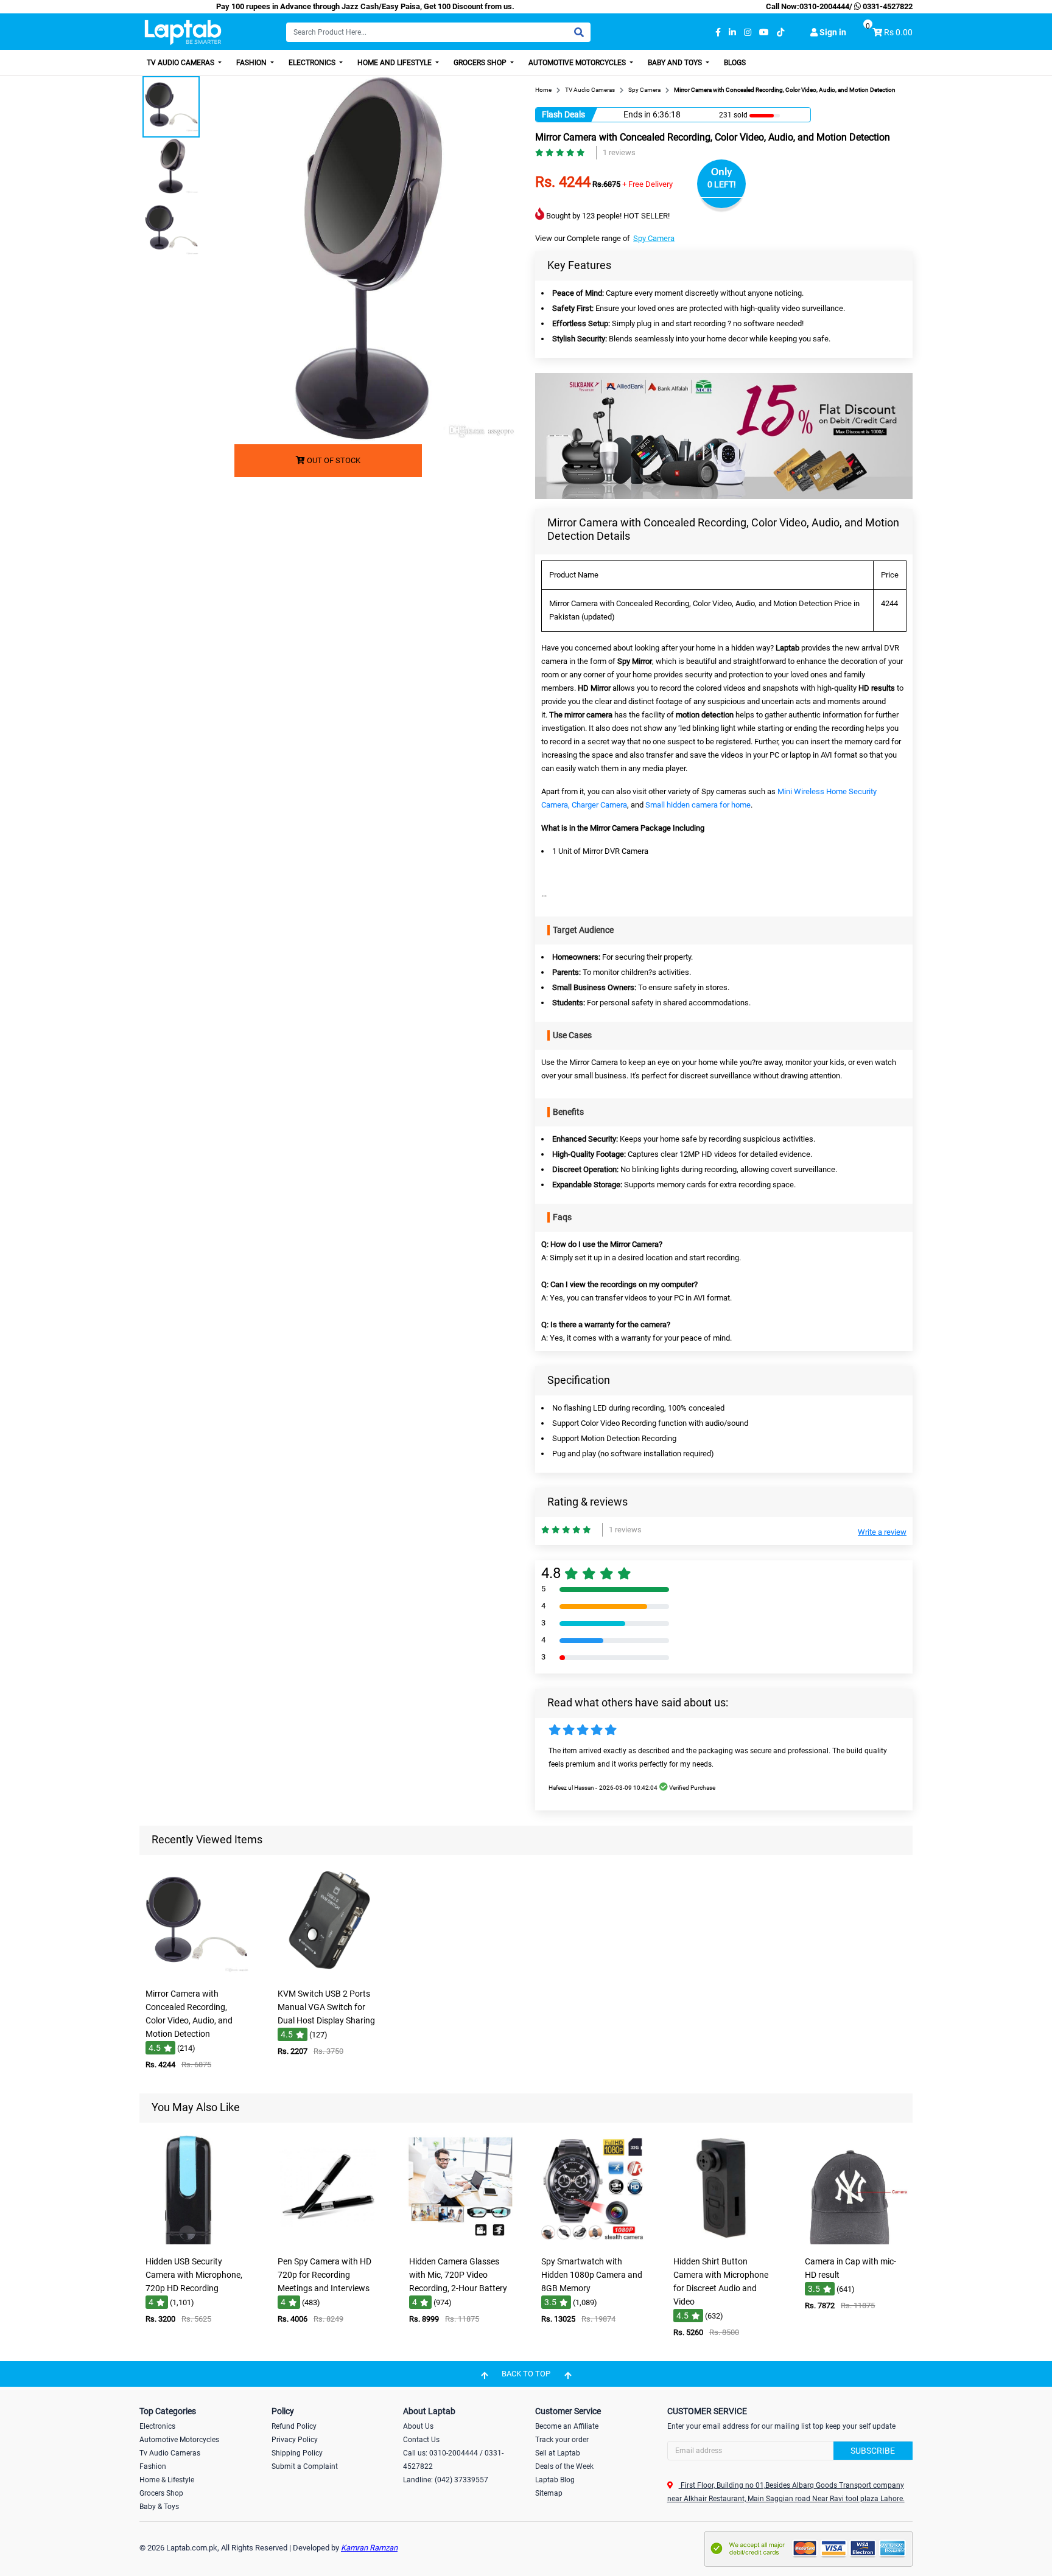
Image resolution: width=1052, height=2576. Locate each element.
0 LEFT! (722, 184)
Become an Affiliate (567, 2426)
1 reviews (619, 152)
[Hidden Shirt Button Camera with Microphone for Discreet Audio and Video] (724, 2242)
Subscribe (873, 2451)
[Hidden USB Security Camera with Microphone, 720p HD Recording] (196, 2242)
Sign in (832, 32)
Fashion (252, 63)
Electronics (313, 63)
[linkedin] (732, 33)
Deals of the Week (564, 2466)
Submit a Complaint (305, 2466)
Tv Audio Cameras (170, 2453)
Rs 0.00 (898, 32)
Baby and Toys (676, 63)
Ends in (637, 114)
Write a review (882, 1532)
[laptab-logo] (183, 33)
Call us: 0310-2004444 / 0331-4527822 (453, 2460)
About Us (418, 2426)
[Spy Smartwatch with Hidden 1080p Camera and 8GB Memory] (592, 2242)
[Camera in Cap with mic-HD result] (856, 2242)
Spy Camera (654, 238)
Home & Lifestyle (167, 2480)
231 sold (733, 115)
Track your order (562, 2440)
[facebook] (718, 33)
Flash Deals (563, 114)
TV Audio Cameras (181, 63)
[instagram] (748, 33)
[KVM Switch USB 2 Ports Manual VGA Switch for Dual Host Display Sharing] (328, 1974)
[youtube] (764, 33)
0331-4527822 (887, 6)
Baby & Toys (159, 2507)
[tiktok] (780, 33)
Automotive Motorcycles (578, 63)
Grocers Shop (481, 63)
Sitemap (549, 2493)
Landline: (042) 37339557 (446, 2480)
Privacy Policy (295, 2440)
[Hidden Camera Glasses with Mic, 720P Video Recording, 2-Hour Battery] (460, 2242)
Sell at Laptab (558, 2453)
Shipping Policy (297, 2453)
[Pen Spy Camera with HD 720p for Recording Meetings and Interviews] (328, 2242)
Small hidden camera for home (698, 805)
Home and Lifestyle (395, 63)
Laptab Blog (555, 2480)
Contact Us (421, 2440)
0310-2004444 (824, 6)
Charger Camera (599, 805)
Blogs (735, 63)
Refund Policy (294, 2426)
